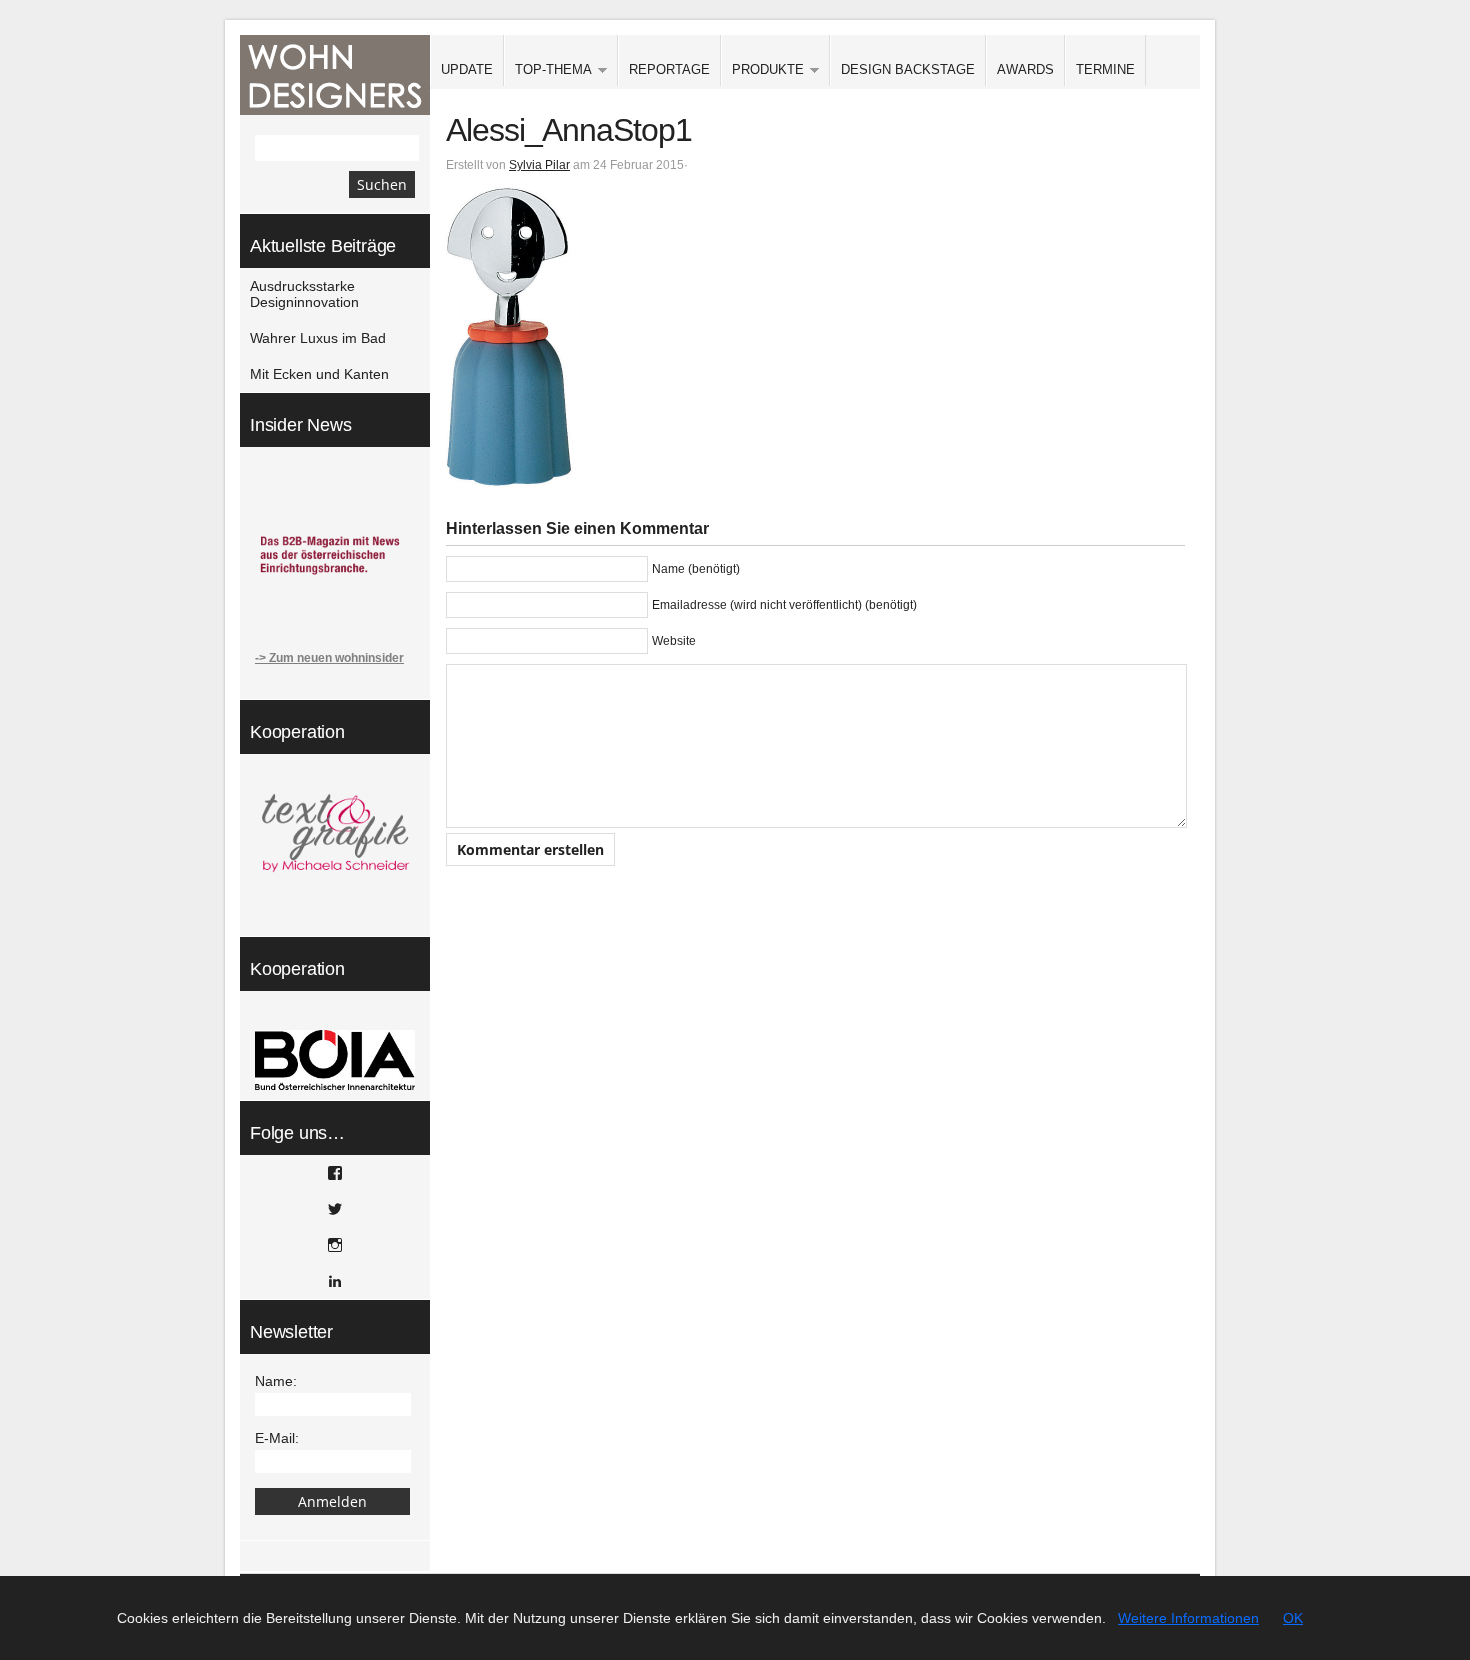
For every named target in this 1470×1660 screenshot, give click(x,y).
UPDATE (467, 69)
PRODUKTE (762, 70)
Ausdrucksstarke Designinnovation (304, 294)
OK (1293, 1618)
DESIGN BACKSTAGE (908, 69)
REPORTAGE (669, 69)
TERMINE (1105, 69)
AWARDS (1025, 69)
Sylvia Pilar (539, 165)
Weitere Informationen (1188, 1618)
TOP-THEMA (548, 70)
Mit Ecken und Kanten (319, 374)
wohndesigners (335, 75)
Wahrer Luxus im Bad (318, 338)
